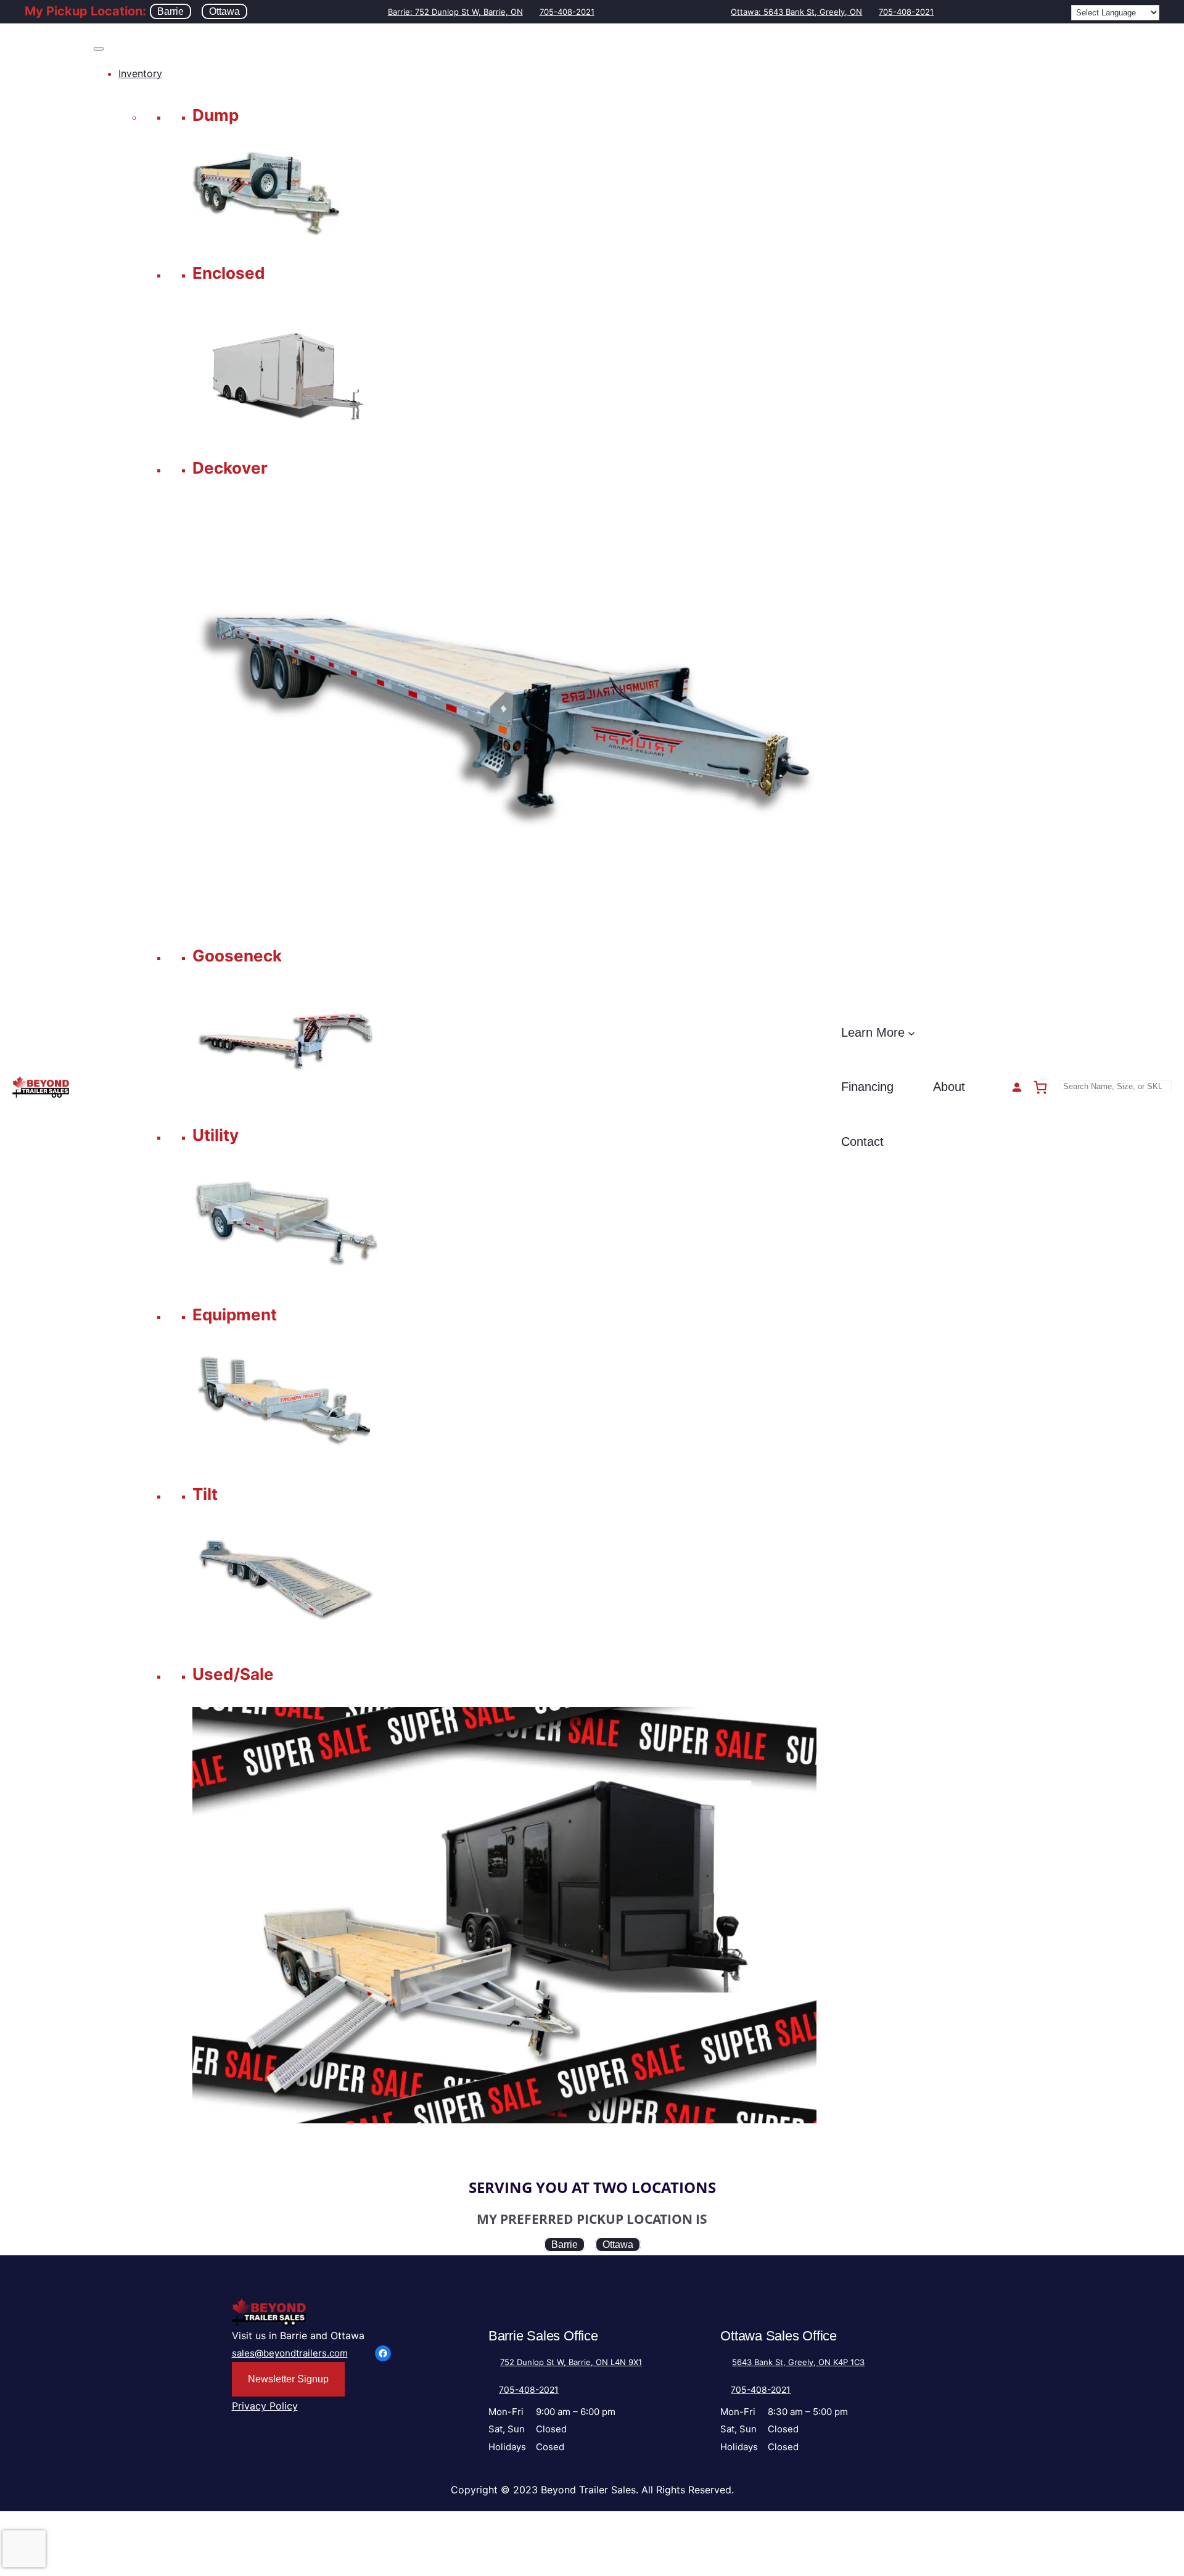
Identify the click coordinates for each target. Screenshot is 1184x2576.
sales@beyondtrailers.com (290, 2353)
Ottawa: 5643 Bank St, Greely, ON (796, 12)
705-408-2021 (567, 12)
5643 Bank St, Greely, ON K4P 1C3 (798, 2362)
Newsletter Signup (288, 2379)
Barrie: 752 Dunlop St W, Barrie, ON (455, 12)
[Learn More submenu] (911, 1032)
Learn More (873, 1032)
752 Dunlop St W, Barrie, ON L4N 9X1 (571, 2362)
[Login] (1017, 1087)
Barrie (171, 11)
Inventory (140, 73)
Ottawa (224, 11)
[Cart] (1040, 1087)
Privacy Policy (265, 2406)
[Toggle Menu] (99, 49)
